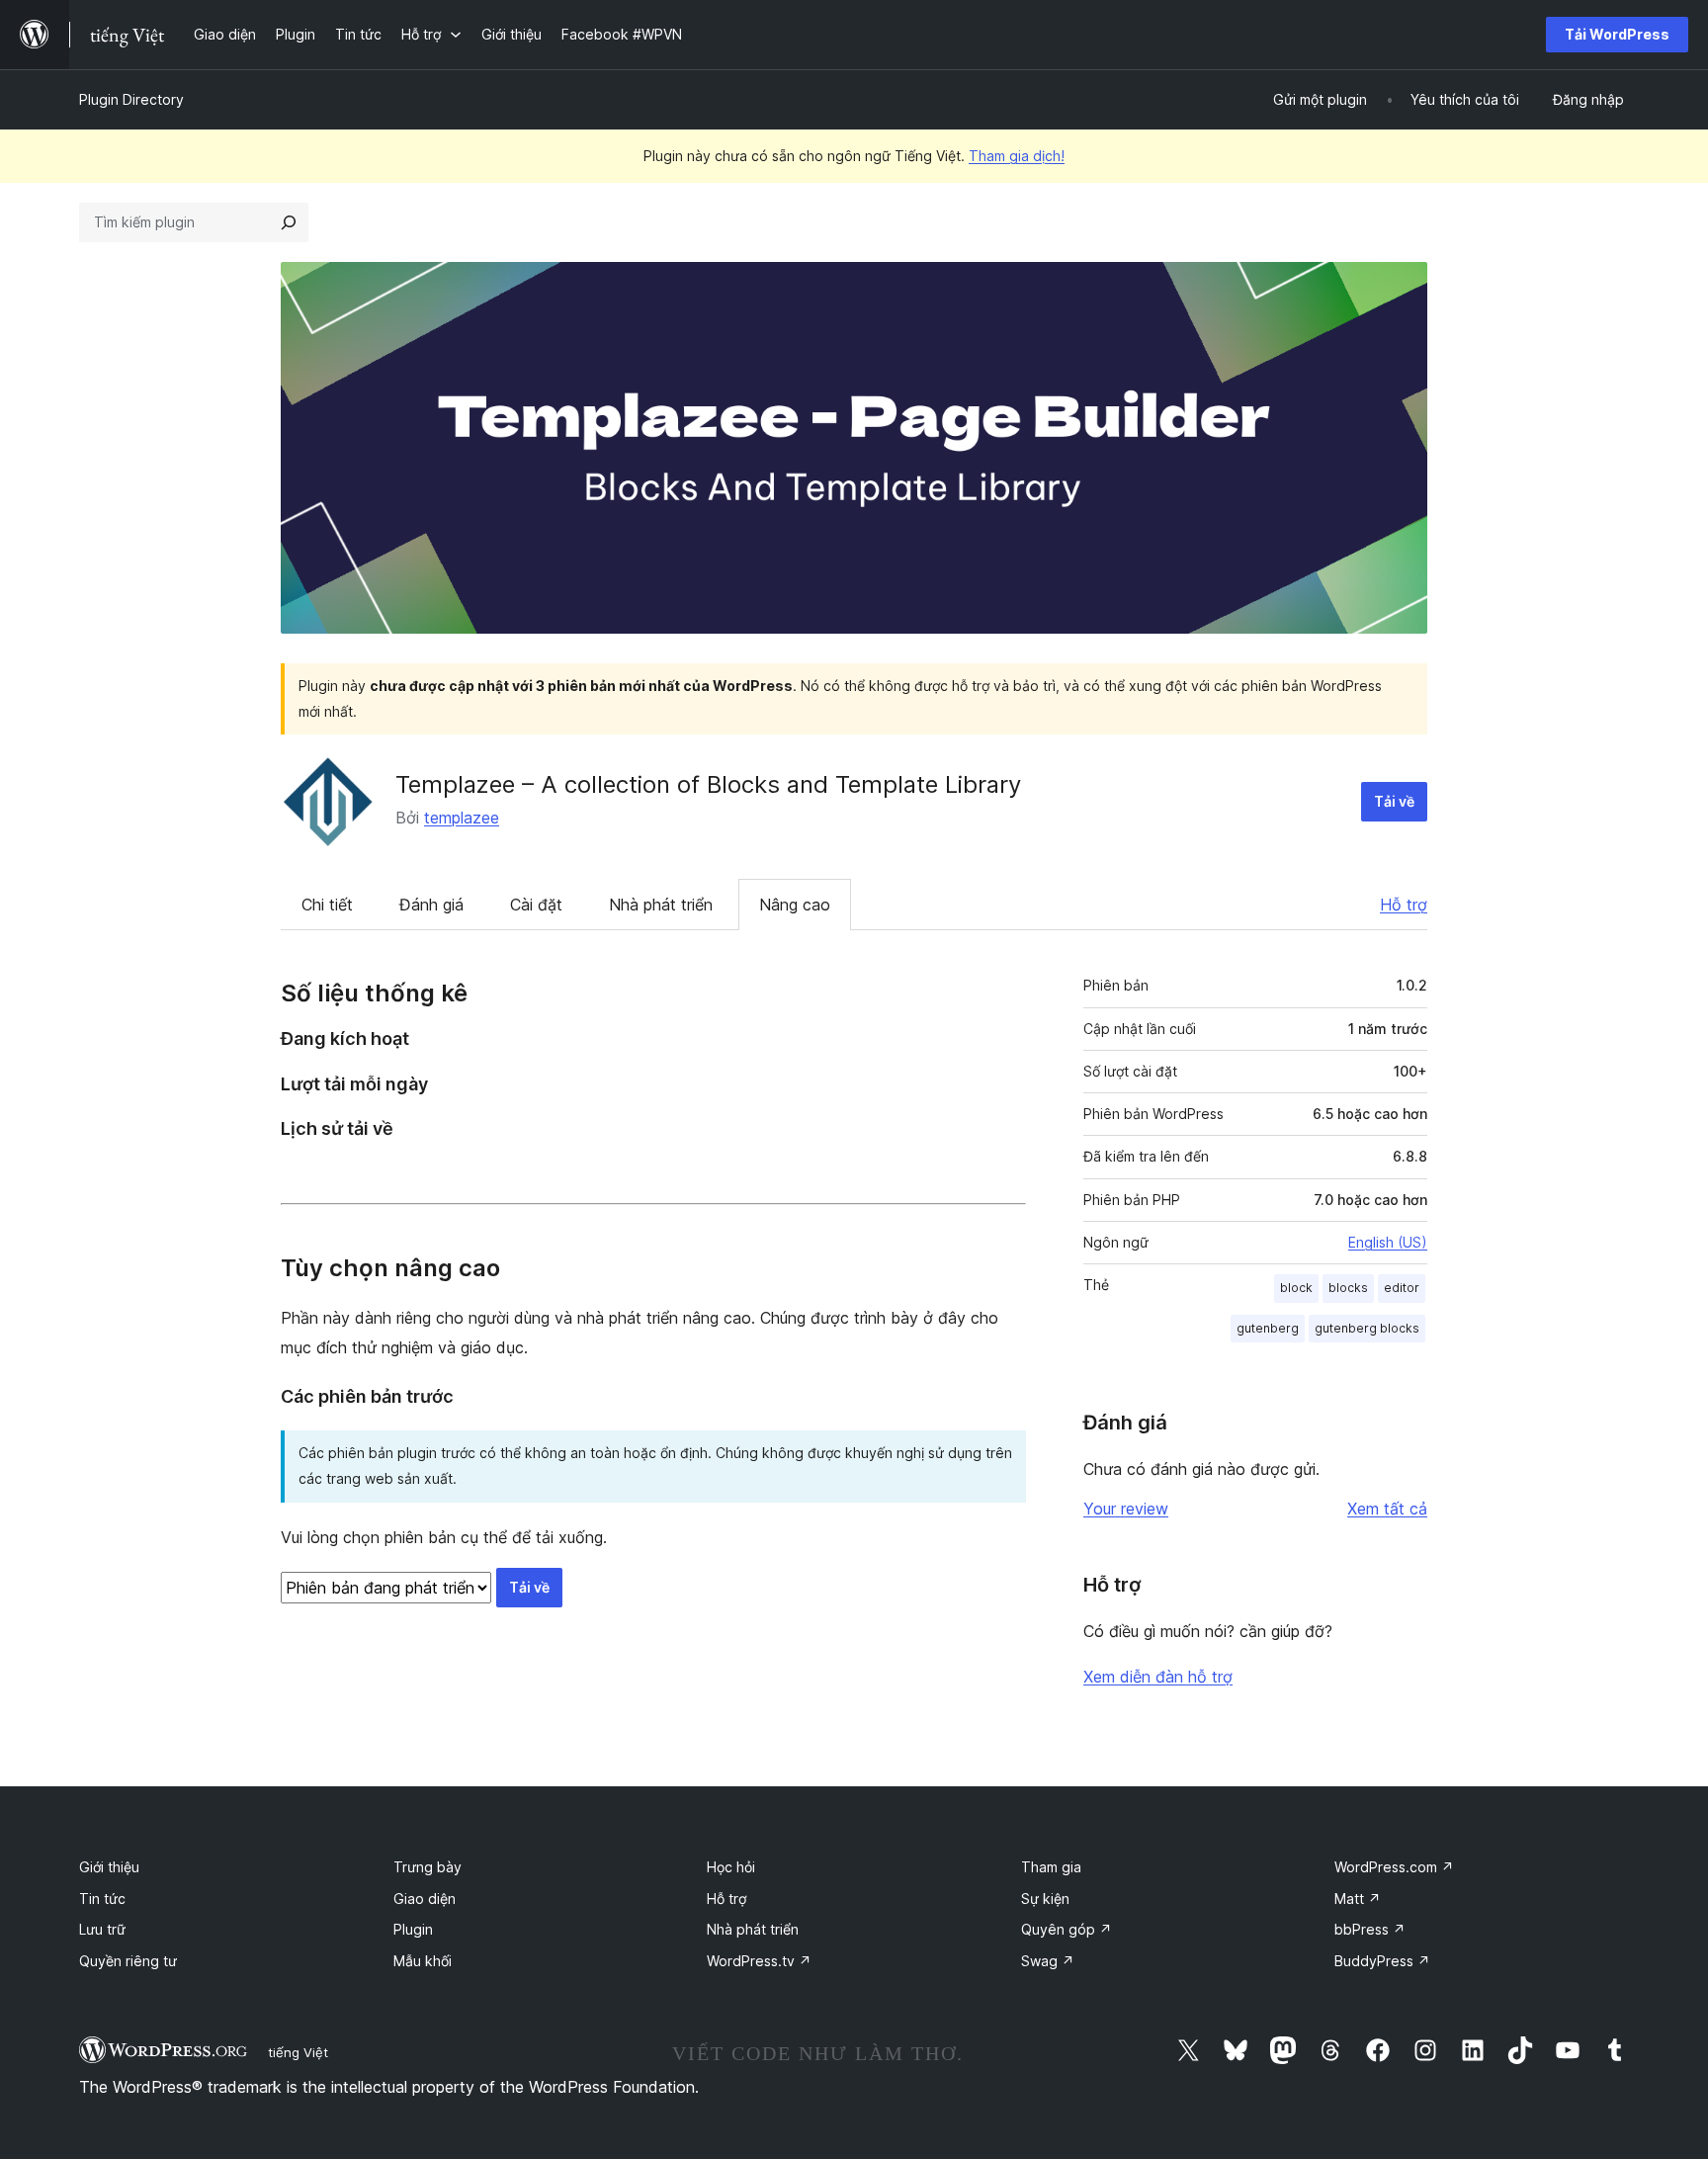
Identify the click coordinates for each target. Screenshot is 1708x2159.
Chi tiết (327, 905)
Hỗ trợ (1404, 905)
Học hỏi (731, 1867)
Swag (1048, 1961)
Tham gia (1051, 1867)
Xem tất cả (1387, 1509)
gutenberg (1268, 1328)
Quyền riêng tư (128, 1961)
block (1296, 1288)
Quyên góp (1067, 1929)
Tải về (1394, 801)
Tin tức (102, 1899)
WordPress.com (1394, 1867)
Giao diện (425, 1899)
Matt (1358, 1899)
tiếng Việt (298, 2052)
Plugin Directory (131, 99)
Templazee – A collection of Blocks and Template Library (708, 784)
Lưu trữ (102, 1929)
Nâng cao (795, 905)
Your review (1126, 1509)
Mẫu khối (423, 1961)
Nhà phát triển (661, 905)
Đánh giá (431, 905)
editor (1402, 1288)
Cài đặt (536, 905)
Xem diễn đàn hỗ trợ (1158, 1677)
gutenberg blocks (1367, 1328)
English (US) (1388, 1242)
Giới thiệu (109, 1867)
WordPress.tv (759, 1961)
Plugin (413, 1929)
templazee (462, 818)
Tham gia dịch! (1017, 156)
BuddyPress (1382, 1961)
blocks (1348, 1288)
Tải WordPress (1617, 34)
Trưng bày (427, 1867)
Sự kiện (1045, 1899)
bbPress (1370, 1929)
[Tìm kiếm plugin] (289, 222)
